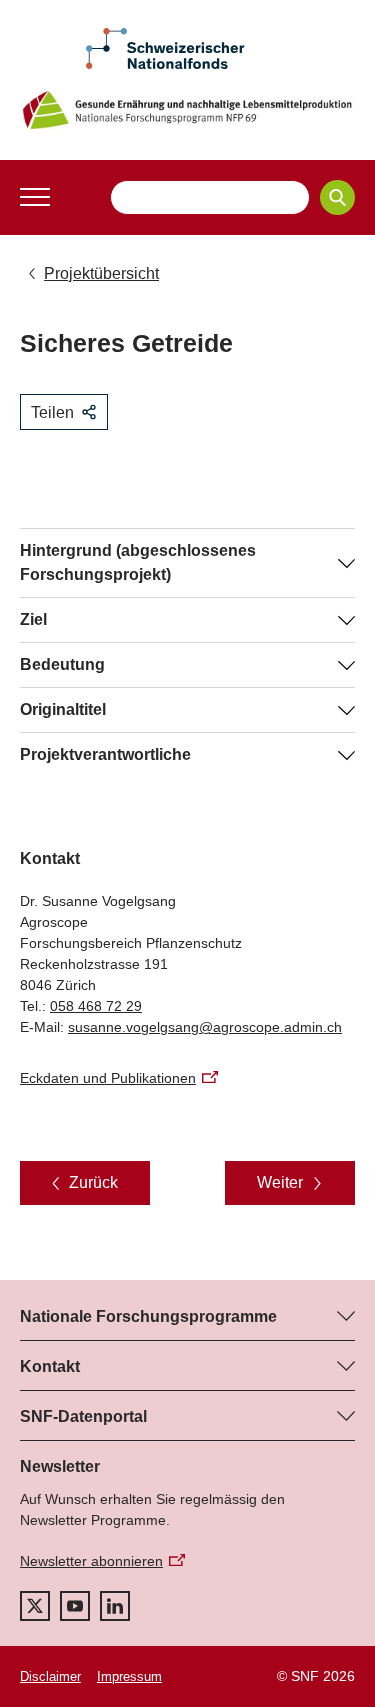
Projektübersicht (101, 273)
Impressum (129, 1676)
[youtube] (75, 1606)
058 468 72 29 (96, 1006)
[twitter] (35, 1606)
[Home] (187, 110)
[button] (35, 197)
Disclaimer (50, 1676)
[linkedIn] (115, 1606)
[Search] (337, 197)
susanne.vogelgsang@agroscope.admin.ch (205, 1027)
